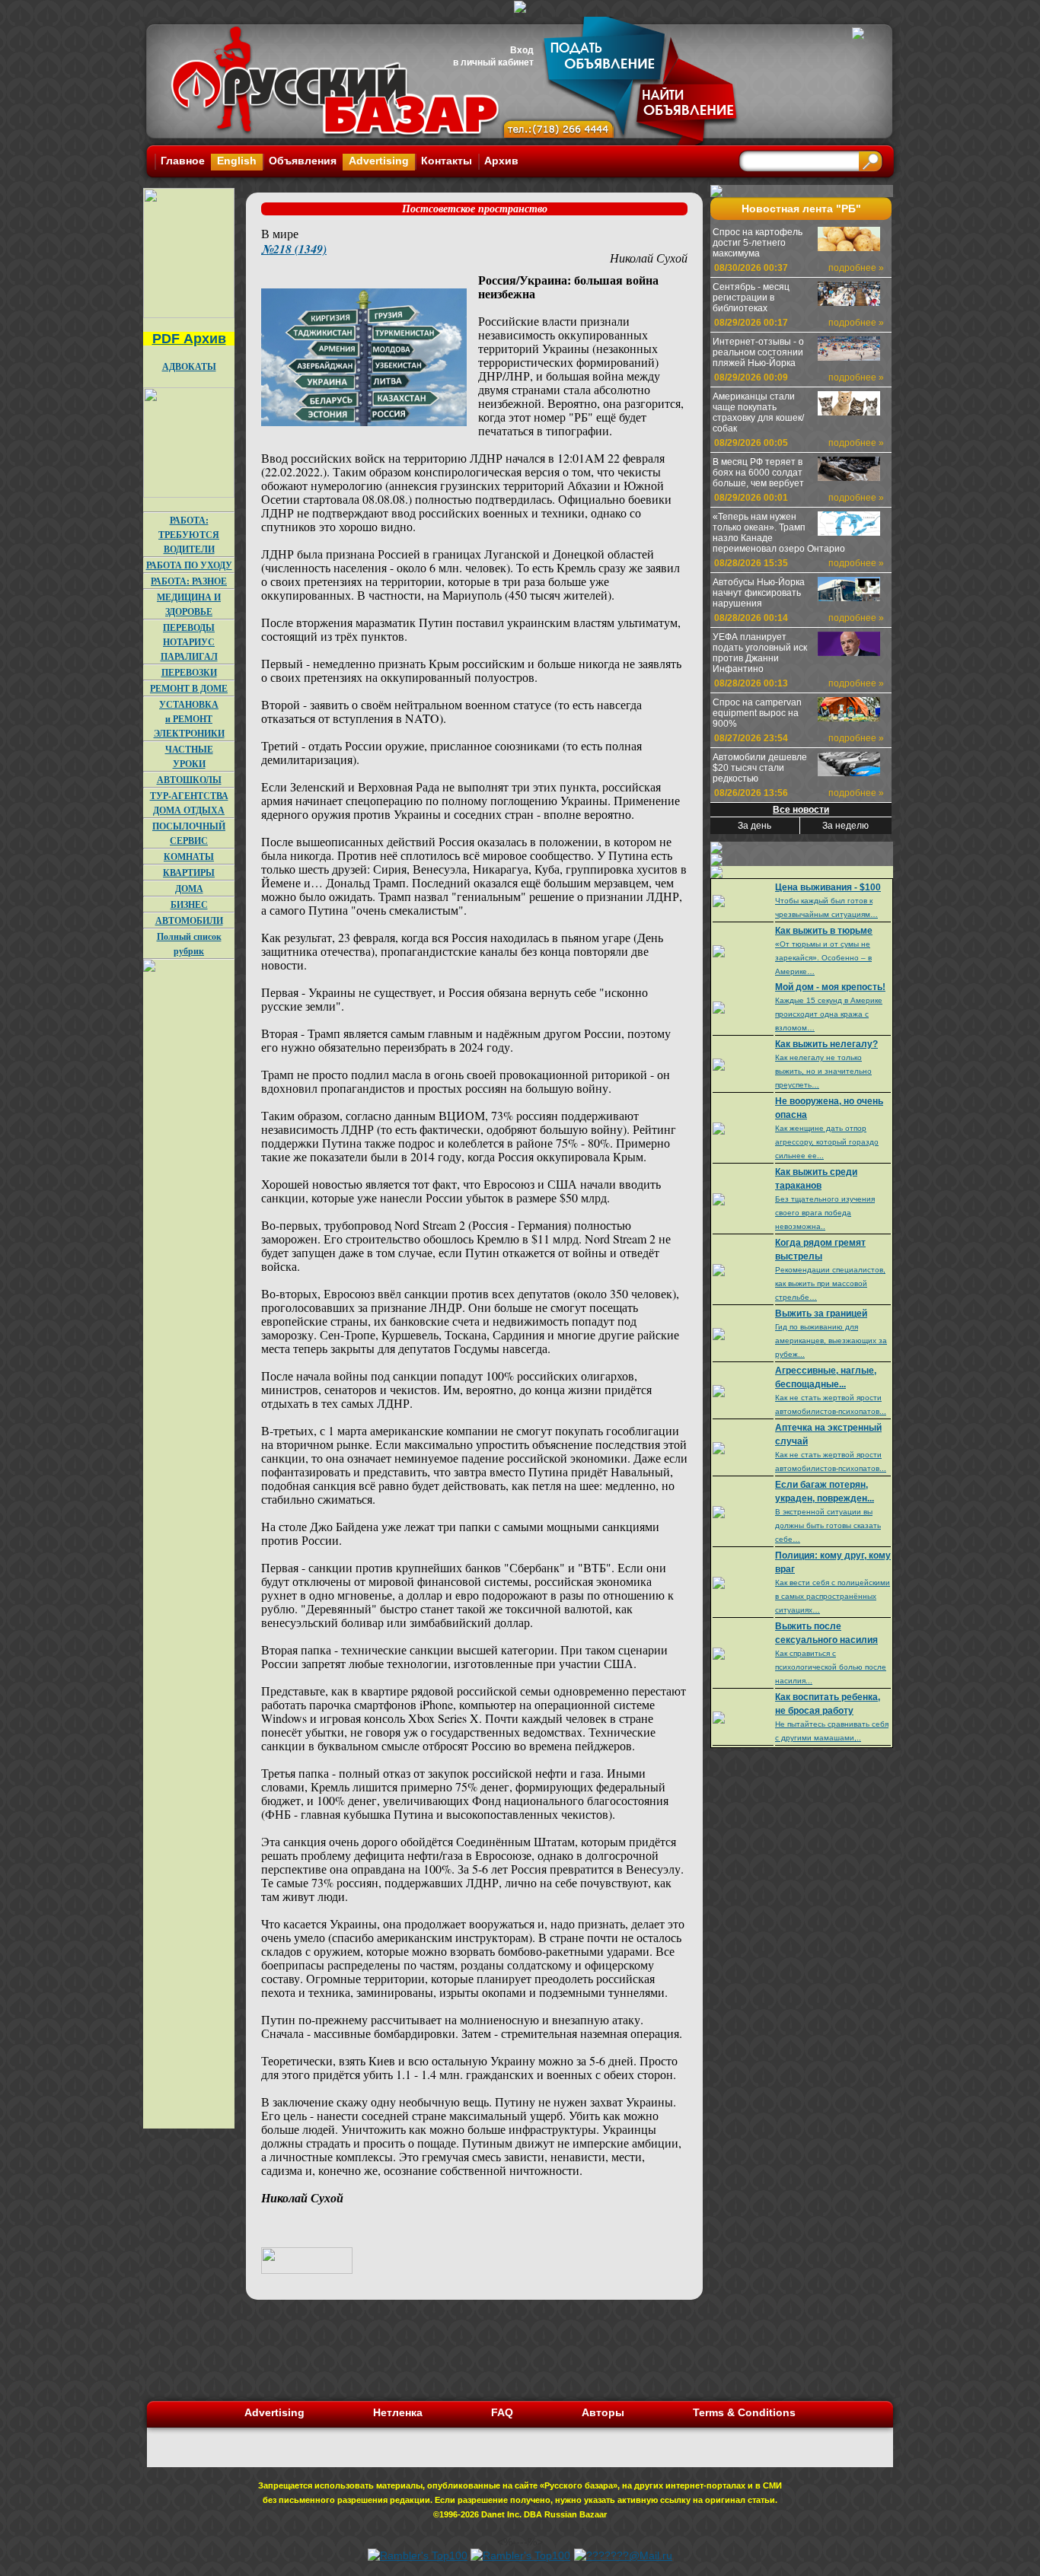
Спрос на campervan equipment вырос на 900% (757, 713)
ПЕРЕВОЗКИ (189, 672)
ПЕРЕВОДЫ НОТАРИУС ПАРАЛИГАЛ (189, 642)
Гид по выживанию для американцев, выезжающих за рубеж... (831, 1341)
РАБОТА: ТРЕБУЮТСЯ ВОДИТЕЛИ (189, 535)
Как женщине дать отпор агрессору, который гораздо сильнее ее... (827, 1142)
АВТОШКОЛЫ (189, 780)
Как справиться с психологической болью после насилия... (831, 1667)
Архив (501, 161)
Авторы (603, 2412)
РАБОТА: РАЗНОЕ (189, 581)
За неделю (845, 826)
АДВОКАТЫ (189, 366)
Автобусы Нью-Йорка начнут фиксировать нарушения (759, 593)
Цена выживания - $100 (828, 887)
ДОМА (189, 888)
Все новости (801, 810)
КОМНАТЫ (189, 857)
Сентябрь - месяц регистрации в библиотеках (751, 298)
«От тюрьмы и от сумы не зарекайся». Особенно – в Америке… (823, 958)
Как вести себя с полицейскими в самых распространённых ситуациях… (833, 1596)
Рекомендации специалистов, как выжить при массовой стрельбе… (830, 1283)
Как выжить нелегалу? (826, 1044)
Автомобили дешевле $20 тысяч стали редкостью (760, 768)
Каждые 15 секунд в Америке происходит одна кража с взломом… (829, 1014)
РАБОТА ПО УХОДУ (189, 565)
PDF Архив (189, 339)
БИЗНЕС (189, 904)
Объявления (303, 161)
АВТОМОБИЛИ (189, 920)
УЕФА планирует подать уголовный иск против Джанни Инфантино (760, 653)
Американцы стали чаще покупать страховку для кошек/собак (758, 412)
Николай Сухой (649, 258)
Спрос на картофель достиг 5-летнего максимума (758, 243)
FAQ (502, 2412)
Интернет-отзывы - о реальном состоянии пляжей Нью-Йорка (758, 352)
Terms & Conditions (744, 2412)
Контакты (447, 161)
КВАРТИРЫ (189, 872)
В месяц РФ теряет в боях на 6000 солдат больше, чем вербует (758, 473)
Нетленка (398, 2412)
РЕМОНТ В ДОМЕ (189, 688)
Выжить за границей (821, 1313)
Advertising (379, 161)
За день (754, 826)
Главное (183, 161)
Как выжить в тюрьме (824, 931)
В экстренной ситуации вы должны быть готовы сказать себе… (828, 1525)
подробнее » (856, 268)
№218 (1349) (294, 249)
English (237, 161)
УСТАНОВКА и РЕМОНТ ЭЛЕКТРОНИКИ (189, 719)
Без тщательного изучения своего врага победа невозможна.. (825, 1213)
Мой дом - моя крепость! (830, 987)
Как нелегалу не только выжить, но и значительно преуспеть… (823, 1071)
